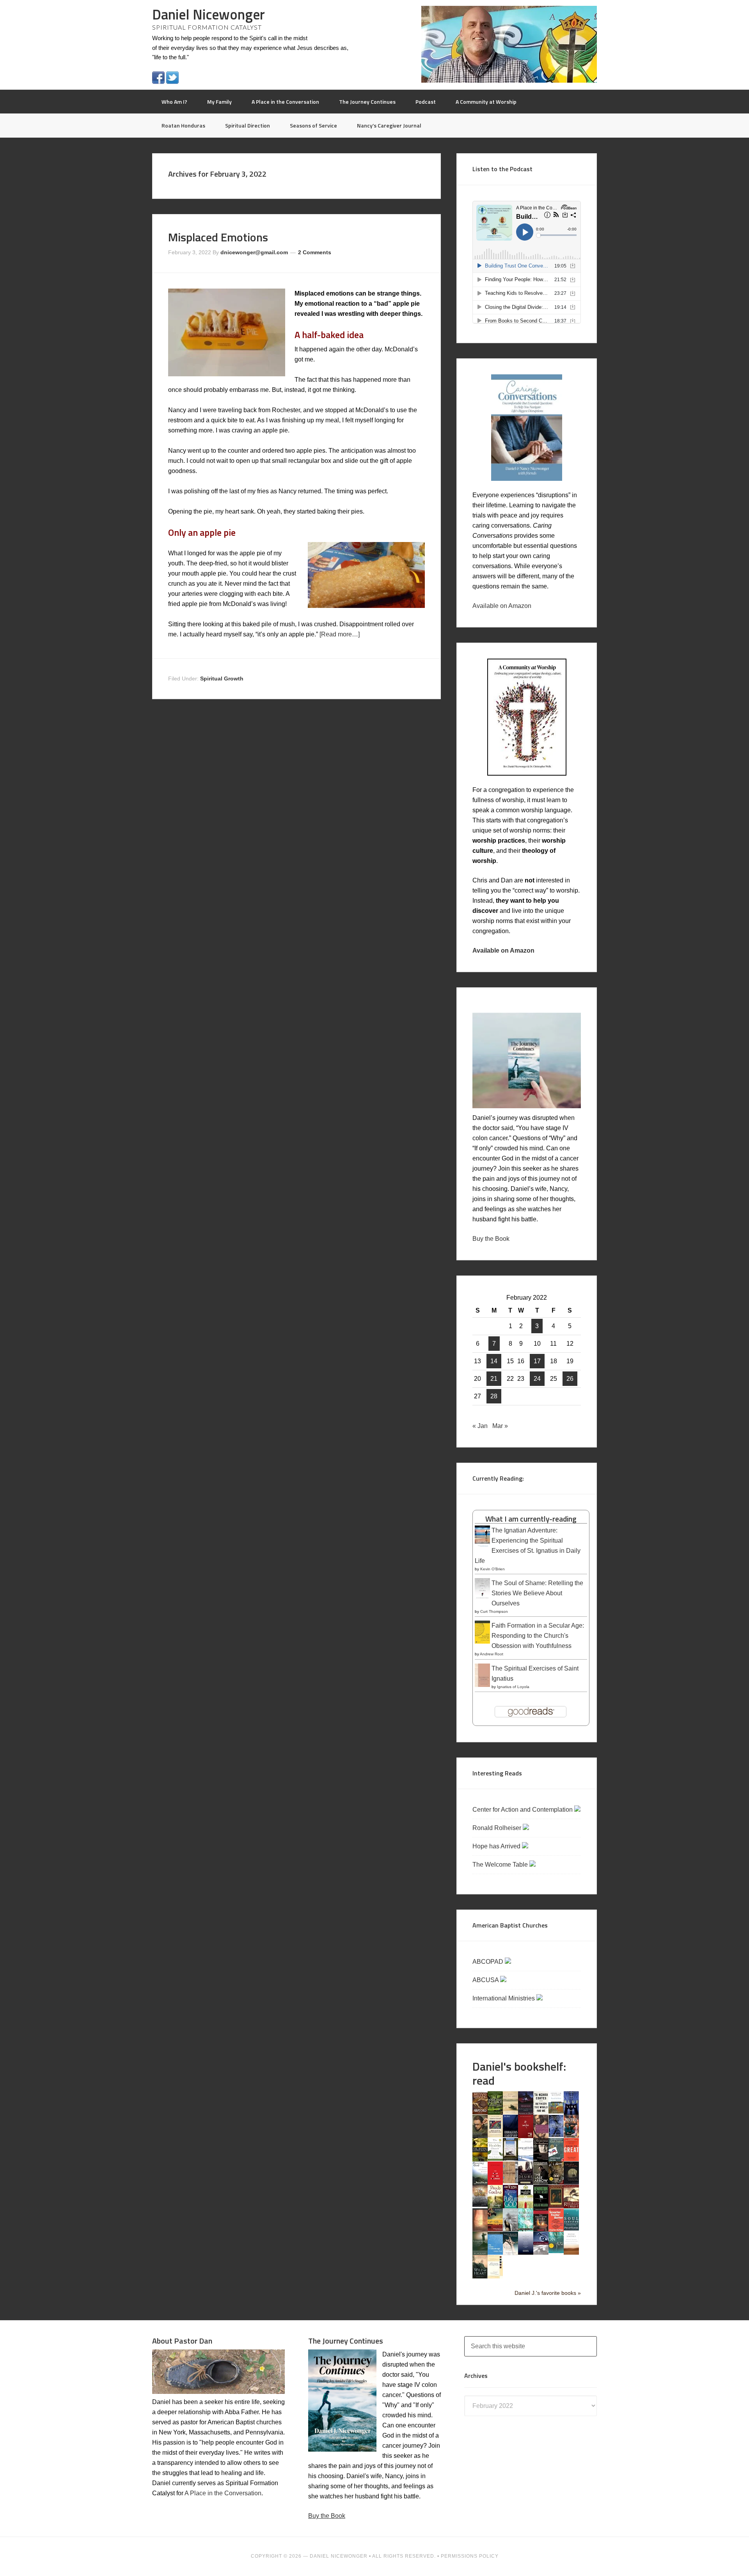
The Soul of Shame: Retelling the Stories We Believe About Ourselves (537, 1593)
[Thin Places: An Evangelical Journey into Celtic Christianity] (510, 2253)
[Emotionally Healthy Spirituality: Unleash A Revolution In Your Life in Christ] (510, 2159)
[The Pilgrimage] (495, 2206)
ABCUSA (486, 1980)
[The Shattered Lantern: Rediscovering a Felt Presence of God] (541, 2230)
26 (570, 1379)
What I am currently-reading (531, 1519)
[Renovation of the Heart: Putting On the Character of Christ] (541, 2206)
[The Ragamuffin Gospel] (526, 2208)
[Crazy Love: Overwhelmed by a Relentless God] (526, 2136)
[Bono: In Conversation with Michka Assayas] (480, 2136)
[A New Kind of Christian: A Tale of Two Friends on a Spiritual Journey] (571, 2184)
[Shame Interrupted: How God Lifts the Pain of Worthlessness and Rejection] (510, 2229)
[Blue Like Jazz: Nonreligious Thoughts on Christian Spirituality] (571, 2114)
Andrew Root (492, 1654)
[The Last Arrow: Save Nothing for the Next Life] (541, 2182)
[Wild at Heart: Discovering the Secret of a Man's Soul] (480, 2277)
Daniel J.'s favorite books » (548, 2293)
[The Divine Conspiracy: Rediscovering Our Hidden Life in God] (480, 2159)
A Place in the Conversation (223, 2493)
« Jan (480, 1426)
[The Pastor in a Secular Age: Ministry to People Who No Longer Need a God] (495, 2253)
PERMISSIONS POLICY (470, 2556)
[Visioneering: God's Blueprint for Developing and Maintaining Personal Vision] (541, 2253)
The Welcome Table (501, 1865)
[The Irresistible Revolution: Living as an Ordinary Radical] (510, 2181)
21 (494, 1379)
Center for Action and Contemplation (523, 1810)
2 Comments (315, 252)
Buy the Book (491, 1239)
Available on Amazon (502, 606)
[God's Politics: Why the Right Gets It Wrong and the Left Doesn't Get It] (556, 2160)
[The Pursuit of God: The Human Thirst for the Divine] (510, 2208)
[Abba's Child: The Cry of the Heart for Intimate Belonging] (480, 2112)
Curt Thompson (494, 1611)
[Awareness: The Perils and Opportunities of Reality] (526, 2113)
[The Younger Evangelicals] (495, 2276)
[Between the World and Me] (541, 2112)
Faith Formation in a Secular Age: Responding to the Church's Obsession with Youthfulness (538, 1636)
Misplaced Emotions (218, 237)
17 (537, 1361)
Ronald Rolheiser (498, 1828)
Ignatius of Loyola (513, 1687)
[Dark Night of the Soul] (541, 2136)
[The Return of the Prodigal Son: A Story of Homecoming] (556, 2206)
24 (537, 1379)
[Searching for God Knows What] (495, 2229)
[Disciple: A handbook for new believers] (571, 2136)
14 (494, 1361)
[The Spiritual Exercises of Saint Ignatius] (482, 1686)
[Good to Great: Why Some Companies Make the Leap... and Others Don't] (571, 2159)
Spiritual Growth (222, 679)
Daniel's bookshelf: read (519, 2073)
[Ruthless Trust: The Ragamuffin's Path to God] (571, 2206)
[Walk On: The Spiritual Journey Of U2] (556, 2251)
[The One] (480, 2205)
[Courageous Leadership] (510, 2135)
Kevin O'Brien (493, 1569)
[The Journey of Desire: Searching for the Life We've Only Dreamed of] (526, 2183)
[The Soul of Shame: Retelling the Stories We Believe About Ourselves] (482, 1599)
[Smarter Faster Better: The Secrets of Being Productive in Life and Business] (556, 2230)
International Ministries (504, 1998)
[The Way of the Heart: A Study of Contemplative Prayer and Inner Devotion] (571, 2253)
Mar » (500, 1426)
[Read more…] (340, 634)
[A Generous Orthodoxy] (541, 2159)
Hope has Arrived (497, 1846)
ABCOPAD (489, 1962)
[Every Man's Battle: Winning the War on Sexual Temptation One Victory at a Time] (526, 2159)
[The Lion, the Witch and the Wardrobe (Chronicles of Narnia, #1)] (556, 2182)
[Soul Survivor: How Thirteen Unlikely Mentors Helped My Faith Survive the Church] (571, 2228)
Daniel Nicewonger (209, 14)
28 (494, 1396)
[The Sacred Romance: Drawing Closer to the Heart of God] (480, 2230)
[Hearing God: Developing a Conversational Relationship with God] (480, 2183)
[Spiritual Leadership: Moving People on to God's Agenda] (480, 2253)
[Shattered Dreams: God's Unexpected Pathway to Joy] (526, 2229)
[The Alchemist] (510, 2112)
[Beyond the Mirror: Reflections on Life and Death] (556, 2111)
